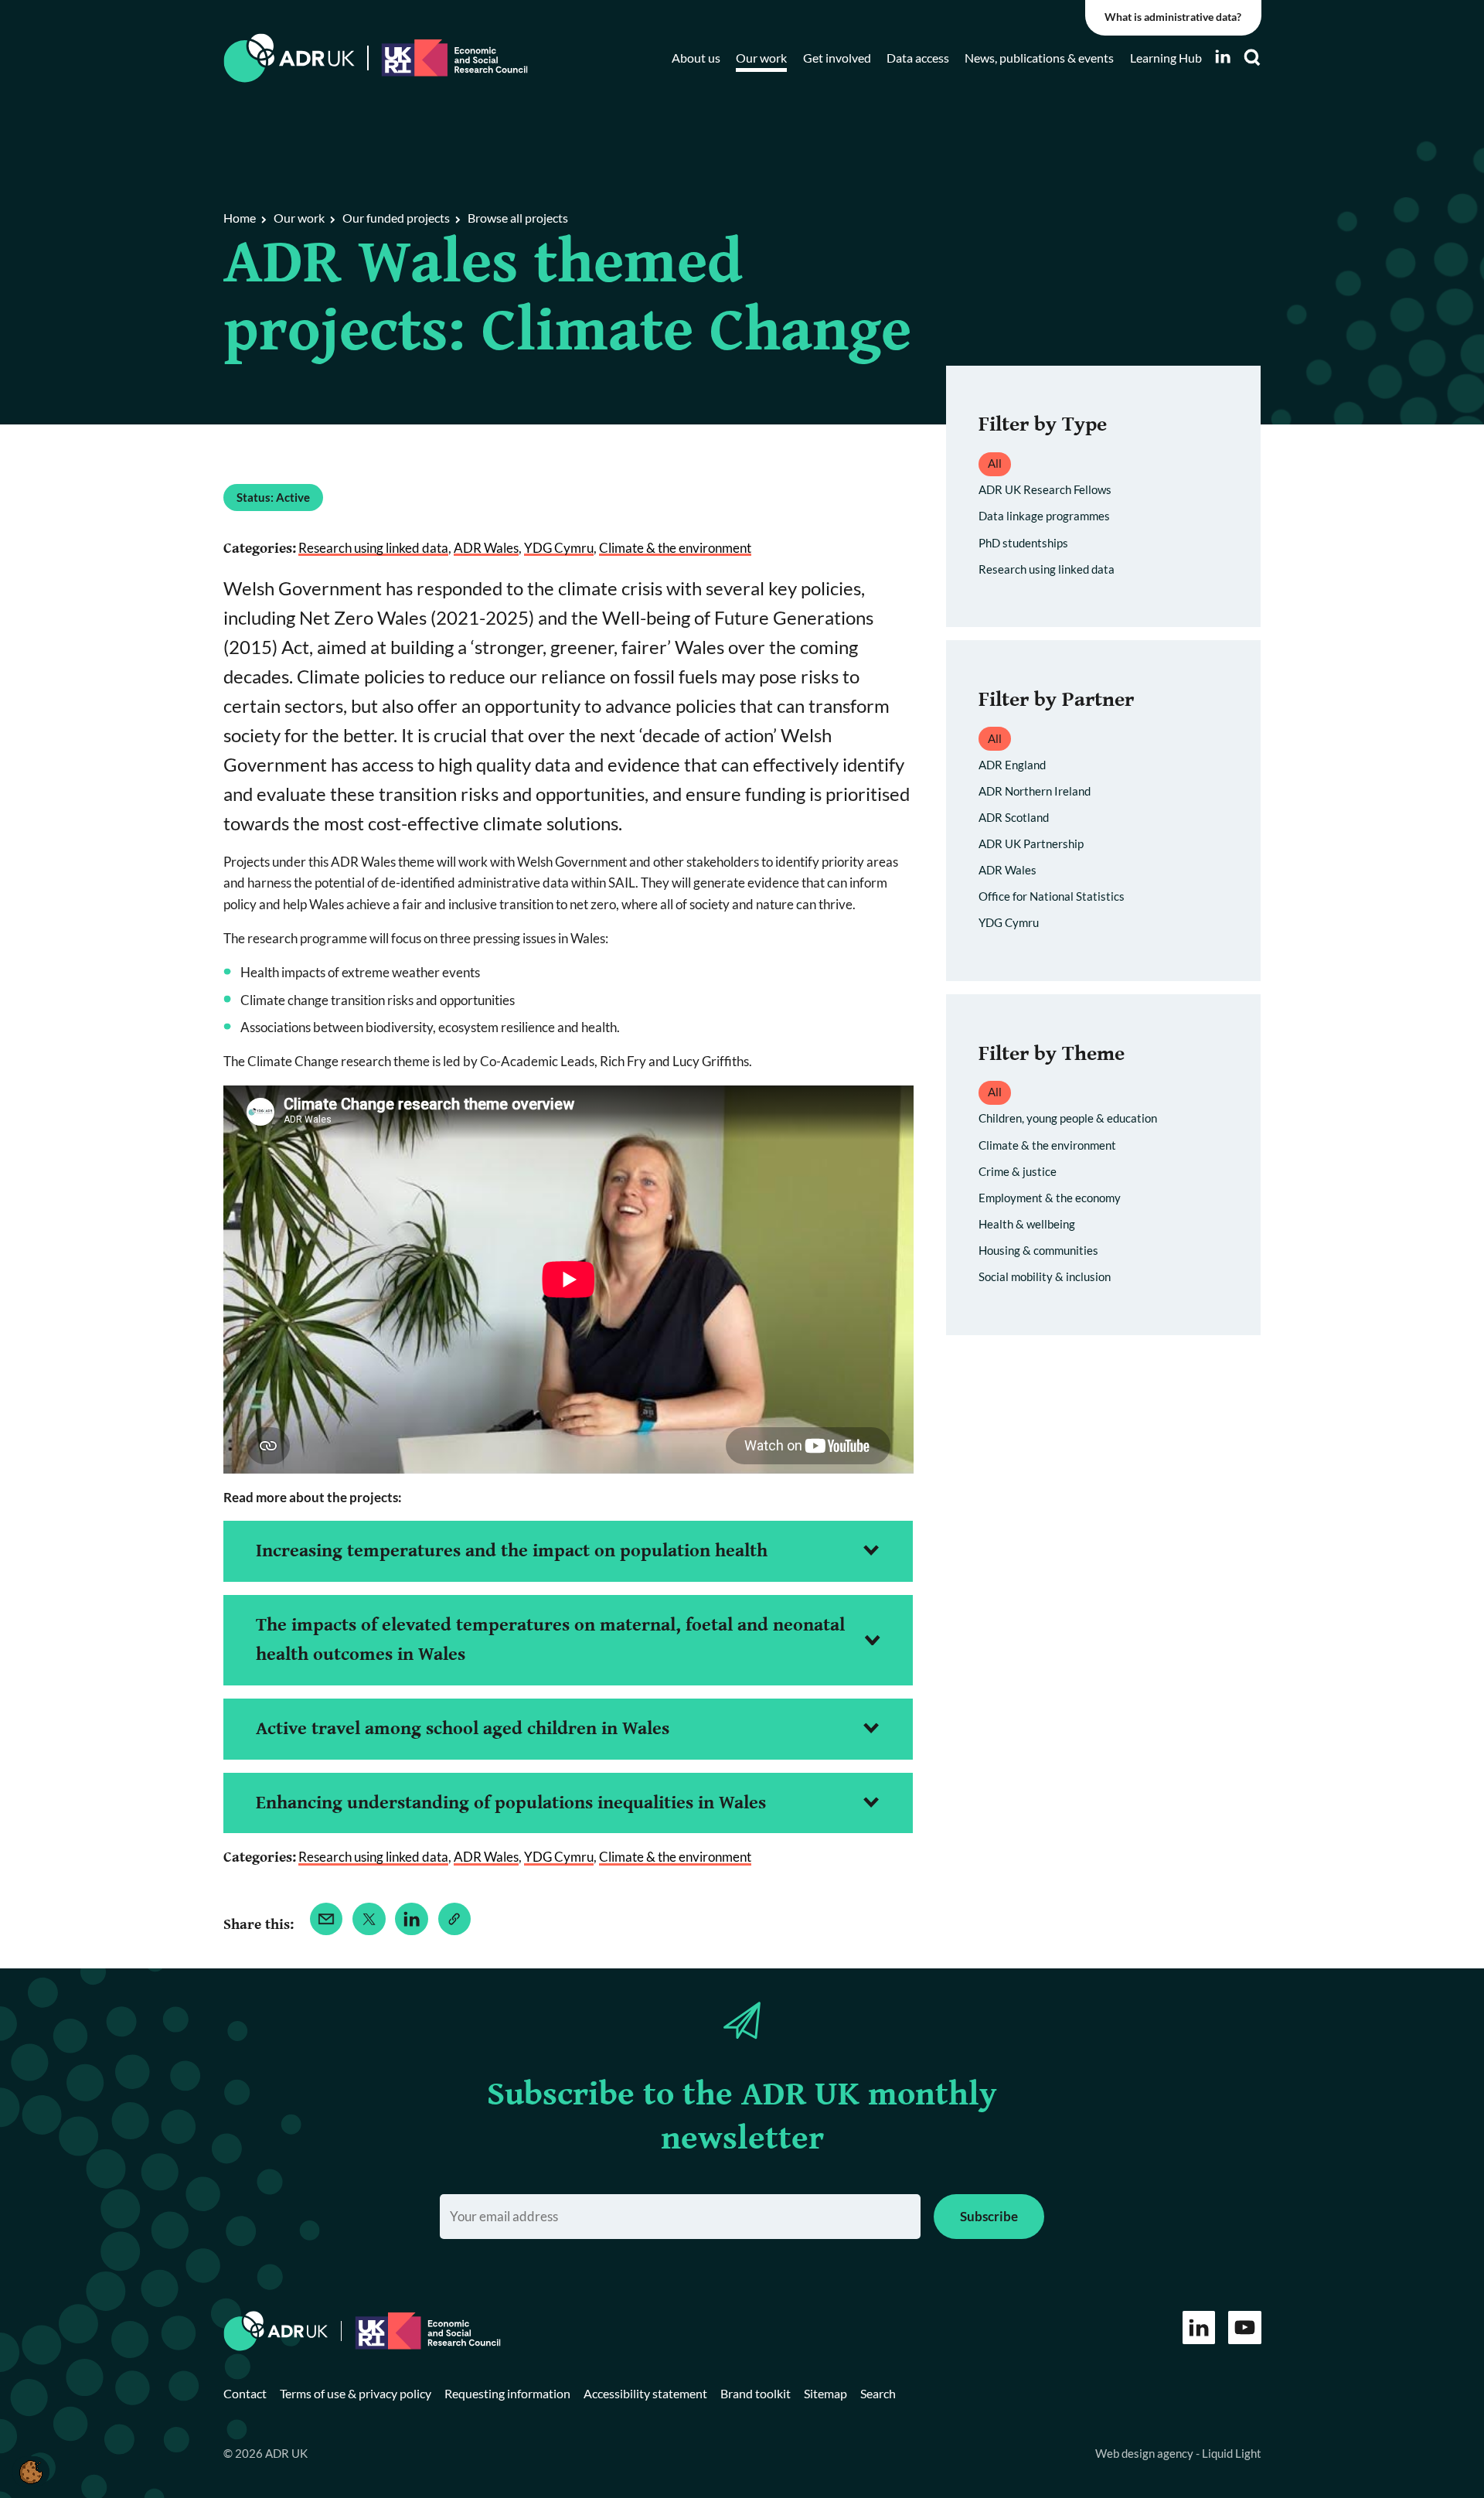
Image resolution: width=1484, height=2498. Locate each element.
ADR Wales (486, 548)
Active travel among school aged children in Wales (463, 1729)
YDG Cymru (559, 548)
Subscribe (989, 2216)
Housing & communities (1038, 1250)
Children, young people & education (1068, 1118)
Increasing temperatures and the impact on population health (512, 1551)
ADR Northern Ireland (1035, 791)
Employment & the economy (1050, 1198)
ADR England (1012, 765)
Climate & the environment (675, 548)
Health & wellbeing (1027, 1224)
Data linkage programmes (1044, 516)
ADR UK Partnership (1031, 843)
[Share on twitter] (369, 1919)
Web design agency (1145, 2453)
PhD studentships (1023, 543)
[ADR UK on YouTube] (1245, 2328)
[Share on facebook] (455, 1919)
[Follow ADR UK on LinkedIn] (1223, 57)
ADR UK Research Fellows (1045, 489)
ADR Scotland (1014, 817)
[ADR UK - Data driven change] (289, 58)
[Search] (1252, 58)
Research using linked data (373, 548)
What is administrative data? (1173, 17)
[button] (31, 2472)
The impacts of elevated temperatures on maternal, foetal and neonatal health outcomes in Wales (550, 1640)
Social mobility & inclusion (1045, 1276)
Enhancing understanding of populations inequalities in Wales (511, 1803)
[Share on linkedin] (412, 1919)
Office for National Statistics (1052, 896)
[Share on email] (327, 1919)
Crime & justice (1018, 1171)
